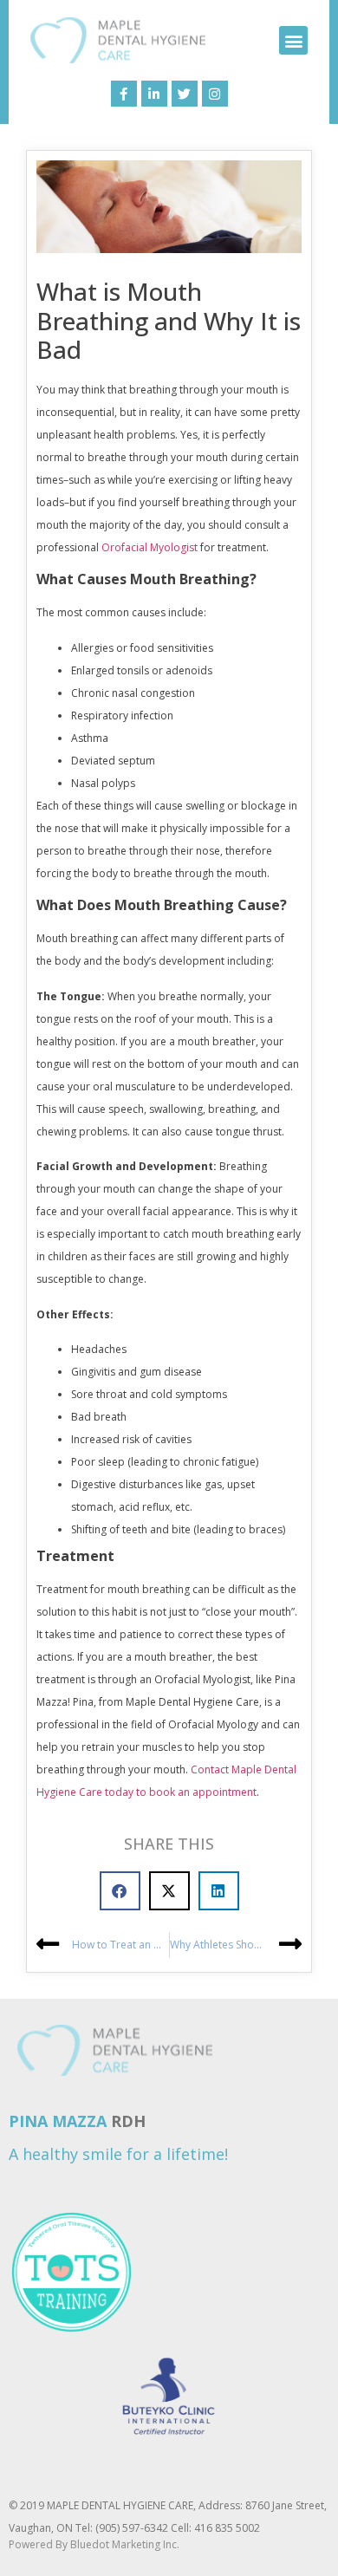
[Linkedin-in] (154, 94)
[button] (293, 40)
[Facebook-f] (124, 94)
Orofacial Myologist (149, 547)
